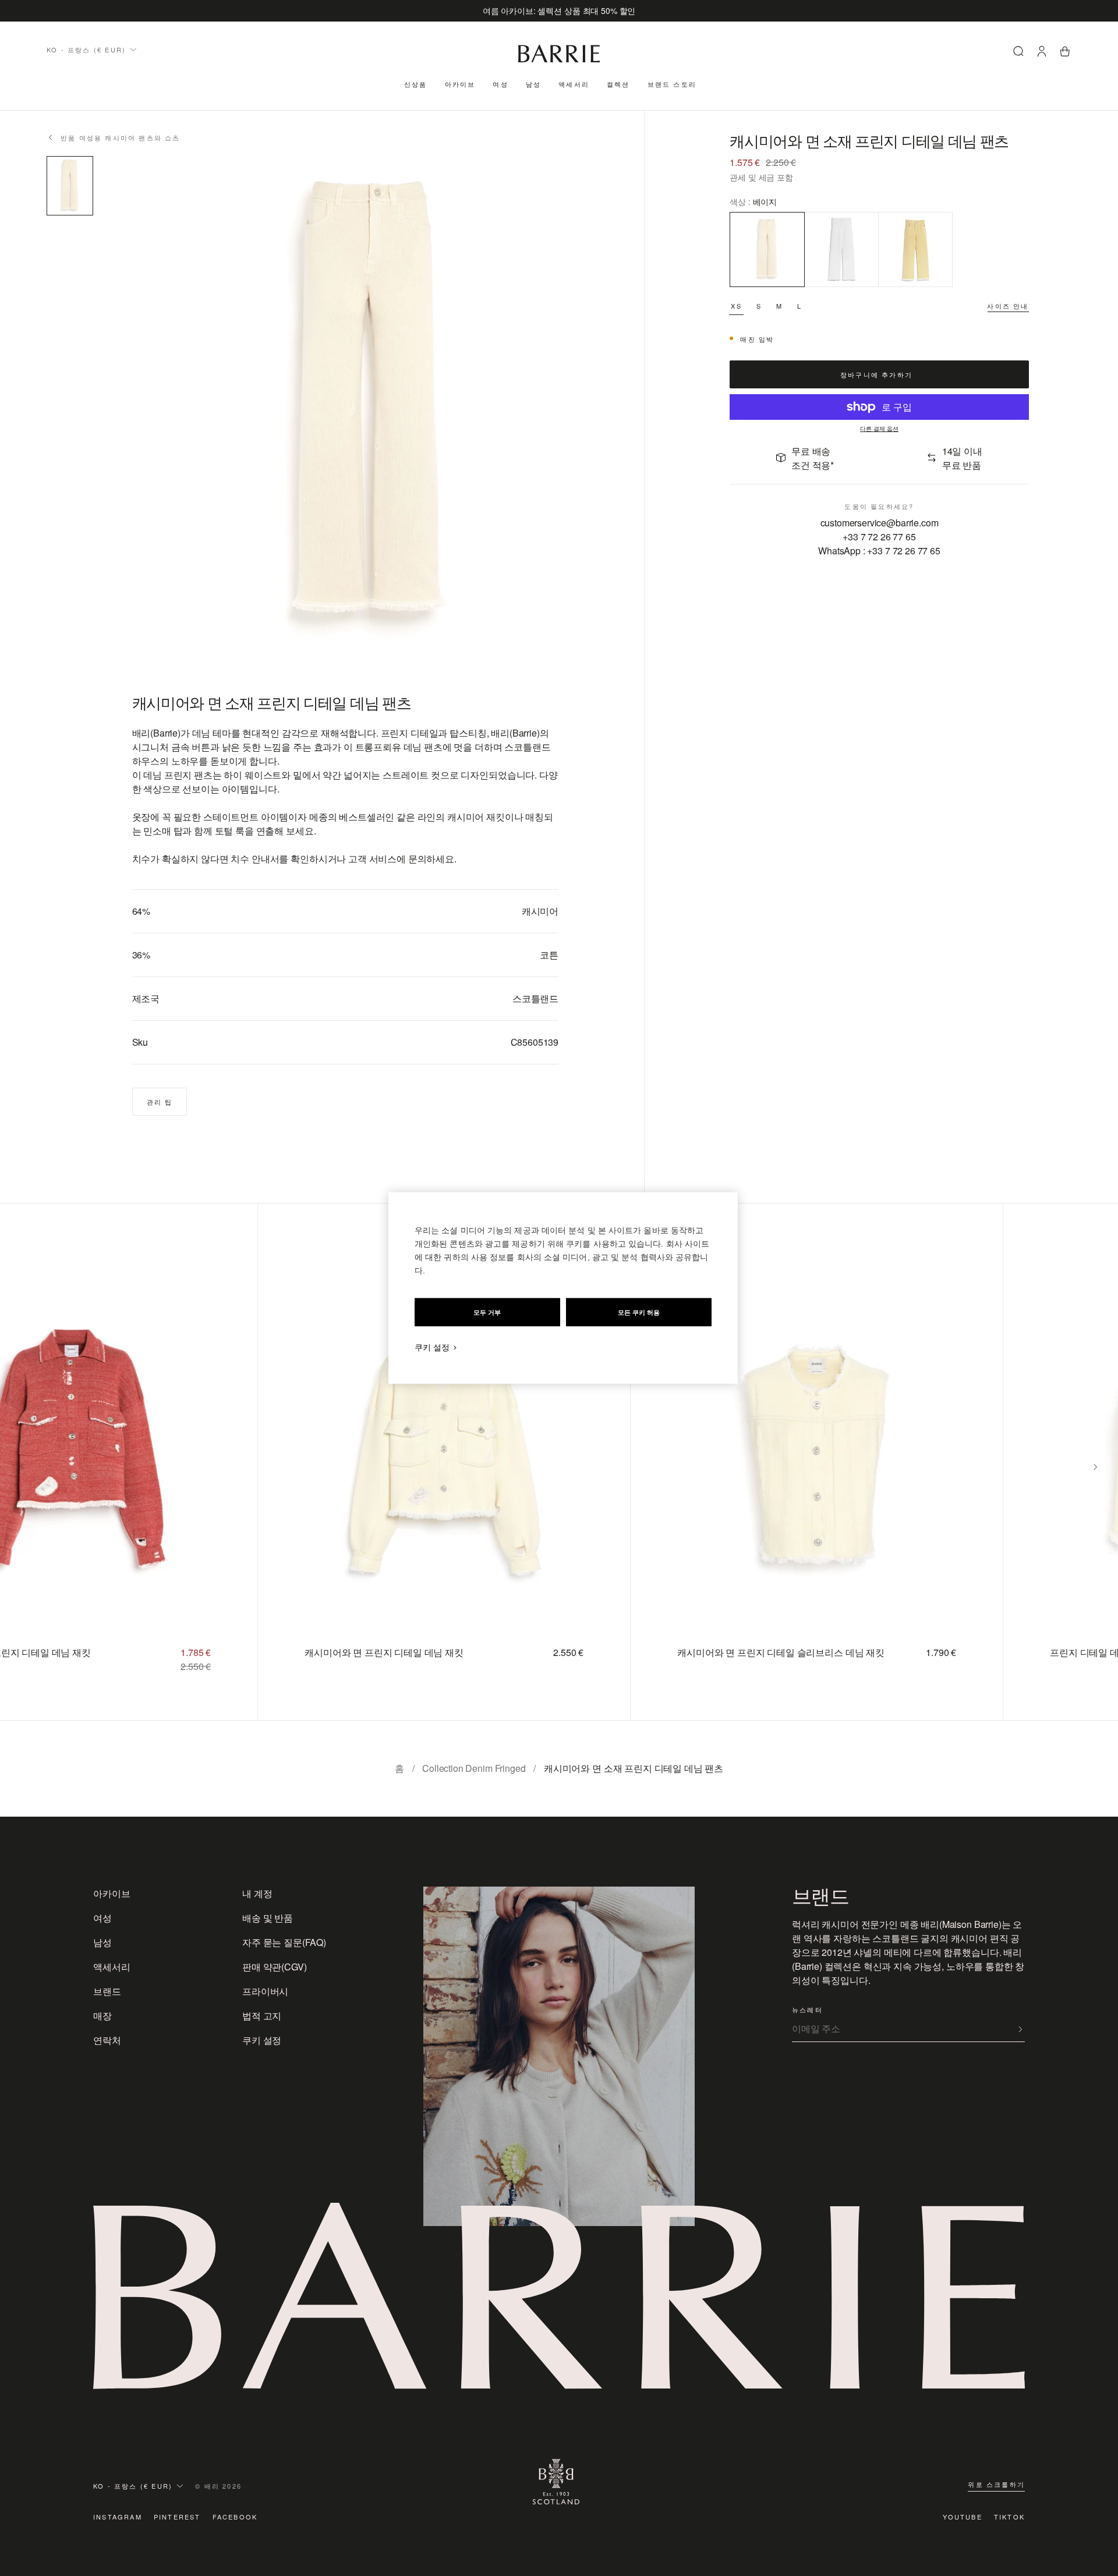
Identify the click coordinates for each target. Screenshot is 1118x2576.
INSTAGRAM (118, 2517)
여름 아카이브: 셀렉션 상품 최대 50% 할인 (559, 10)
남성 (533, 84)
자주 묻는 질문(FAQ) (284, 1942)
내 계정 (257, 1893)
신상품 (416, 84)
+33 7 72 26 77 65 (879, 536)
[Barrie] (559, 60)
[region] (563, 1288)
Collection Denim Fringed (474, 1768)
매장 (102, 2016)
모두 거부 (487, 1312)
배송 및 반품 (268, 1918)
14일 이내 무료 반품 (962, 457)
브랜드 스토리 (672, 84)
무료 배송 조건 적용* (813, 457)
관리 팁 (160, 1102)
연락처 (107, 2040)
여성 (500, 84)
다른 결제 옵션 (879, 429)
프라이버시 (265, 1991)
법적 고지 (262, 2016)
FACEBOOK (235, 2517)
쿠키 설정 (262, 2040)
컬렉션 (618, 84)
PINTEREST (177, 2517)
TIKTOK (1009, 2517)
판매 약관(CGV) (274, 1967)
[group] (432, 1462)
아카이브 (460, 84)
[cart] (1065, 53)
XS (736, 305)
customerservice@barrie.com (880, 522)
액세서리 (574, 84)
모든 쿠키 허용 (639, 1312)
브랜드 (107, 1991)
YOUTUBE (962, 2517)
